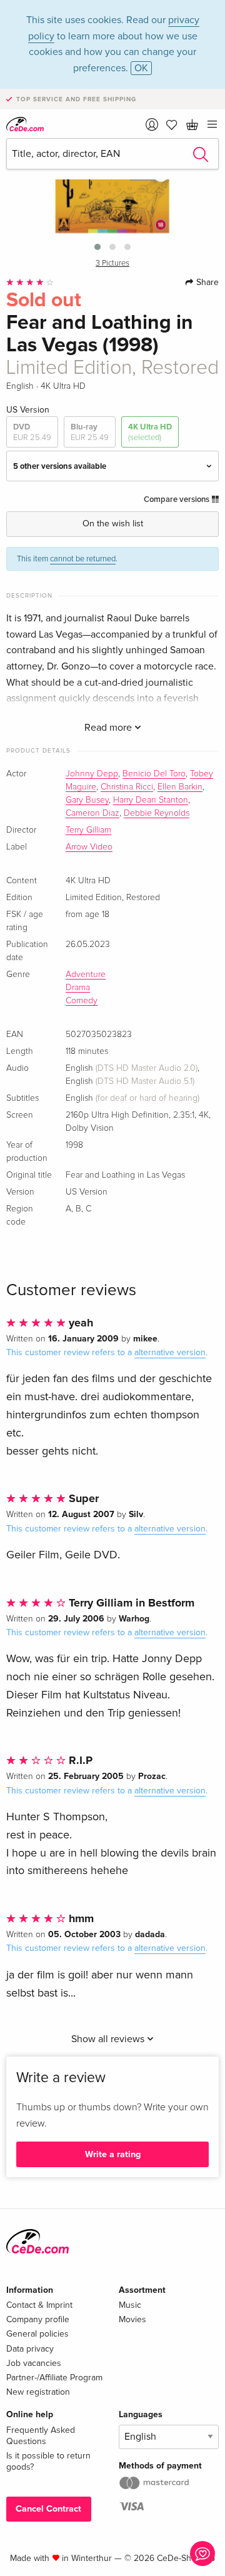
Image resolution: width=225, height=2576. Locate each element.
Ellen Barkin (180, 787)
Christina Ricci (127, 787)
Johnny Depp (92, 774)
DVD (32, 432)
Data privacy (30, 2349)
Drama (78, 988)
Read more (109, 728)
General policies (37, 2334)
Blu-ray (90, 432)
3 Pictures (112, 263)
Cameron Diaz (92, 813)
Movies (132, 2319)
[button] (97, 247)
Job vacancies (34, 2363)
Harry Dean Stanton (151, 800)
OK (141, 68)
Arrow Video (89, 847)
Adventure (86, 975)
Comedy (82, 1001)
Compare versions (177, 499)
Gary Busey (87, 800)
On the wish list (113, 524)
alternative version (170, 1352)
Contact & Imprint (39, 2305)
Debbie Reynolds (157, 813)
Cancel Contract (48, 2509)
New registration (38, 2392)
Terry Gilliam (88, 830)
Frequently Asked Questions (41, 2436)
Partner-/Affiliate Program (54, 2378)
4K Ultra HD (150, 432)
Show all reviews (109, 2039)
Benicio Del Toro (154, 774)
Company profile (38, 2319)
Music (130, 2305)
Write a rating (113, 2154)
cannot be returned (83, 559)
